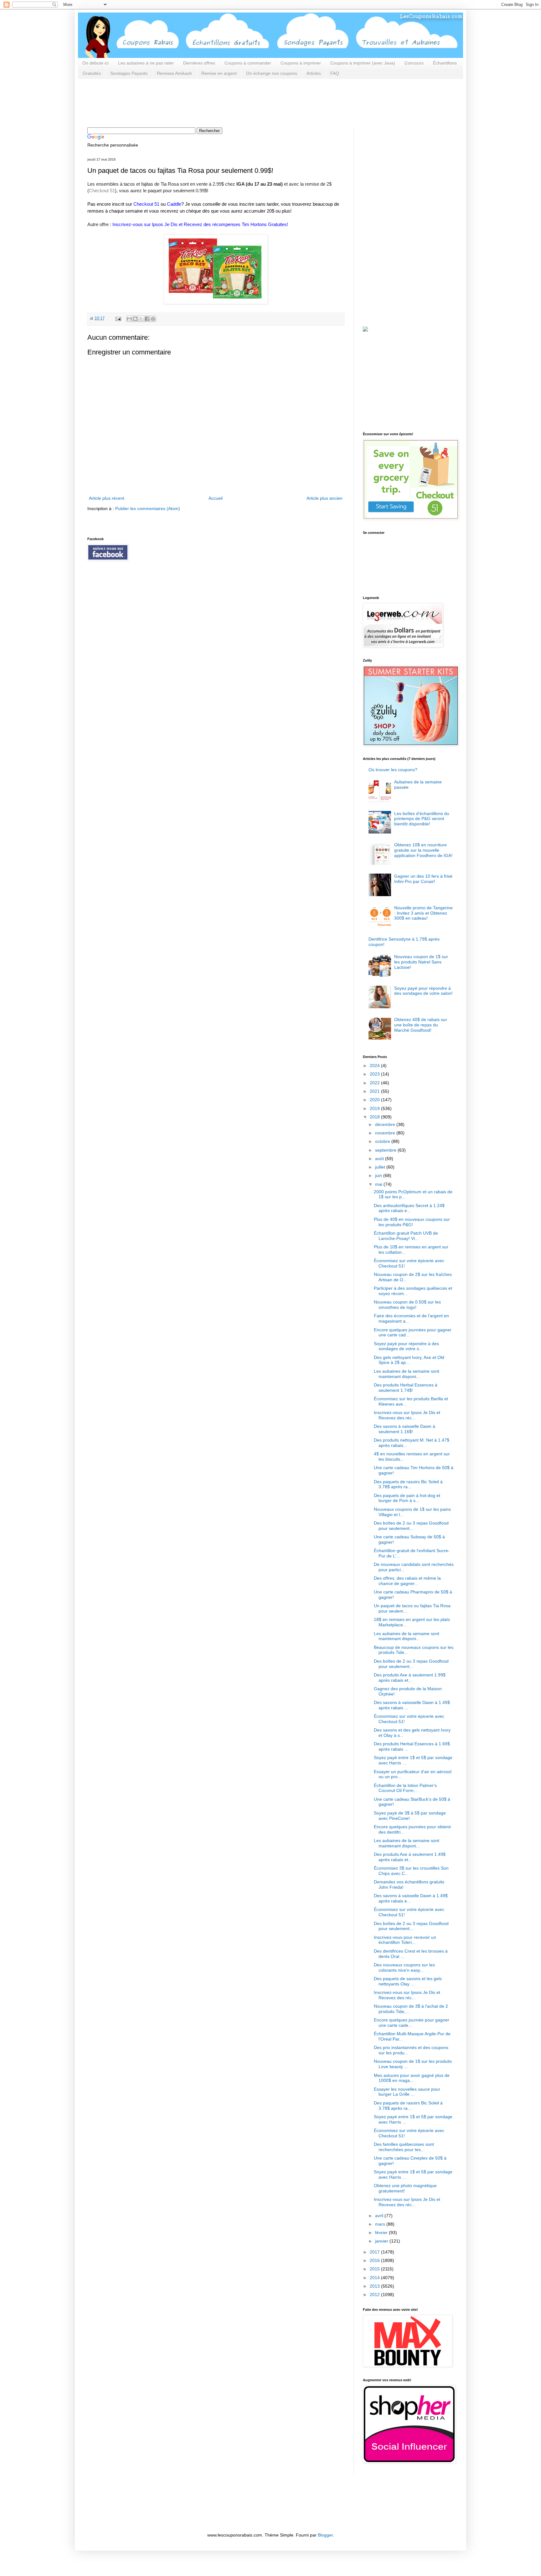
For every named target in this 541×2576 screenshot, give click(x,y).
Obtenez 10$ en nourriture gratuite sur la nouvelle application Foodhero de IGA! (423, 850)
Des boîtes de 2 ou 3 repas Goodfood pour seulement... (411, 1526)
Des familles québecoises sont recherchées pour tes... (404, 2147)
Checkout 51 (102, 191)
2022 (375, 1083)
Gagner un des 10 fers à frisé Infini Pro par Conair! (423, 879)
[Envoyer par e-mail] (129, 319)
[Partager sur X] (141, 319)
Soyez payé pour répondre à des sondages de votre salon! (423, 991)
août (380, 1159)
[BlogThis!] (135, 319)
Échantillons (445, 63)
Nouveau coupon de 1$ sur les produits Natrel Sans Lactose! (421, 962)
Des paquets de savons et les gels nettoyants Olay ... (408, 1981)
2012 (375, 2295)
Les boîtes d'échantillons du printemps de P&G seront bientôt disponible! (422, 819)
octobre (383, 1141)
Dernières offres (199, 63)
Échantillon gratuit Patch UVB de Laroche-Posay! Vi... (406, 1236)
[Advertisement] (201, 102)
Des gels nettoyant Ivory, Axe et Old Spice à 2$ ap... (409, 1360)
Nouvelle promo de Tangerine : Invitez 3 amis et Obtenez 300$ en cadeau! (423, 913)
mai (379, 1184)
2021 (375, 1091)
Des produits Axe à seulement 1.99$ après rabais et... (410, 1678)
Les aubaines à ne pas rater (146, 63)
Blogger (325, 2535)
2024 (375, 1066)
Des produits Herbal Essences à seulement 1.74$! (406, 1388)
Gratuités (92, 73)
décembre (386, 1124)
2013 (375, 2286)
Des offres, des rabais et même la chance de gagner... (407, 1581)
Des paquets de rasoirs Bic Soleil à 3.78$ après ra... (408, 1484)
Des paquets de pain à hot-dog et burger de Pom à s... (407, 1498)
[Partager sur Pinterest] (153, 319)
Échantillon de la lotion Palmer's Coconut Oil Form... (405, 1788)
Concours (414, 63)
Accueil (216, 498)
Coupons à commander (248, 63)
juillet (381, 1167)
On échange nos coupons (272, 73)
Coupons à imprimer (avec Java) (363, 63)
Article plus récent (107, 498)
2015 (375, 2269)
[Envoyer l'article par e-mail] (118, 318)
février (382, 2233)
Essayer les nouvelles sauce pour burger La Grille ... (407, 2092)
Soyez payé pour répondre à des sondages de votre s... (406, 1346)
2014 (375, 2278)
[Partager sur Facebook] (147, 319)
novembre (386, 1133)
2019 (375, 1108)
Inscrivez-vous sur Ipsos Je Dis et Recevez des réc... (407, 1415)
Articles (314, 73)
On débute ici (95, 63)
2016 (375, 2260)
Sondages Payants (129, 73)
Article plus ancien (325, 498)
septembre (386, 1150)
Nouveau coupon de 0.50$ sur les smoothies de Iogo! (407, 1305)
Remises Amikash (174, 73)
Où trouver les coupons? (393, 770)
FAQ (335, 73)
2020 (375, 1100)
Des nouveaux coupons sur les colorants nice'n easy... (404, 1967)
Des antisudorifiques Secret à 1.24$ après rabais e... (409, 1208)
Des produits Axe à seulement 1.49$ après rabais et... (410, 1857)
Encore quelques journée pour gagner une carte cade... (412, 2023)
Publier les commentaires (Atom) (148, 508)
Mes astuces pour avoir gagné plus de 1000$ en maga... (412, 2078)
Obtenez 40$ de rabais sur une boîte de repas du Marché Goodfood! (421, 1025)
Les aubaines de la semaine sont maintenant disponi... (407, 1374)
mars (381, 2224)
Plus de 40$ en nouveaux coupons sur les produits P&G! (412, 1222)
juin (379, 1175)
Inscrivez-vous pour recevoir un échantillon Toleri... (405, 1940)
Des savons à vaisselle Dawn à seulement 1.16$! (404, 1429)
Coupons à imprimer (301, 63)
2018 (375, 1117)
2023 (375, 1074)
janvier (382, 2241)
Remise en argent (219, 73)
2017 (375, 2252)
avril (380, 2216)
